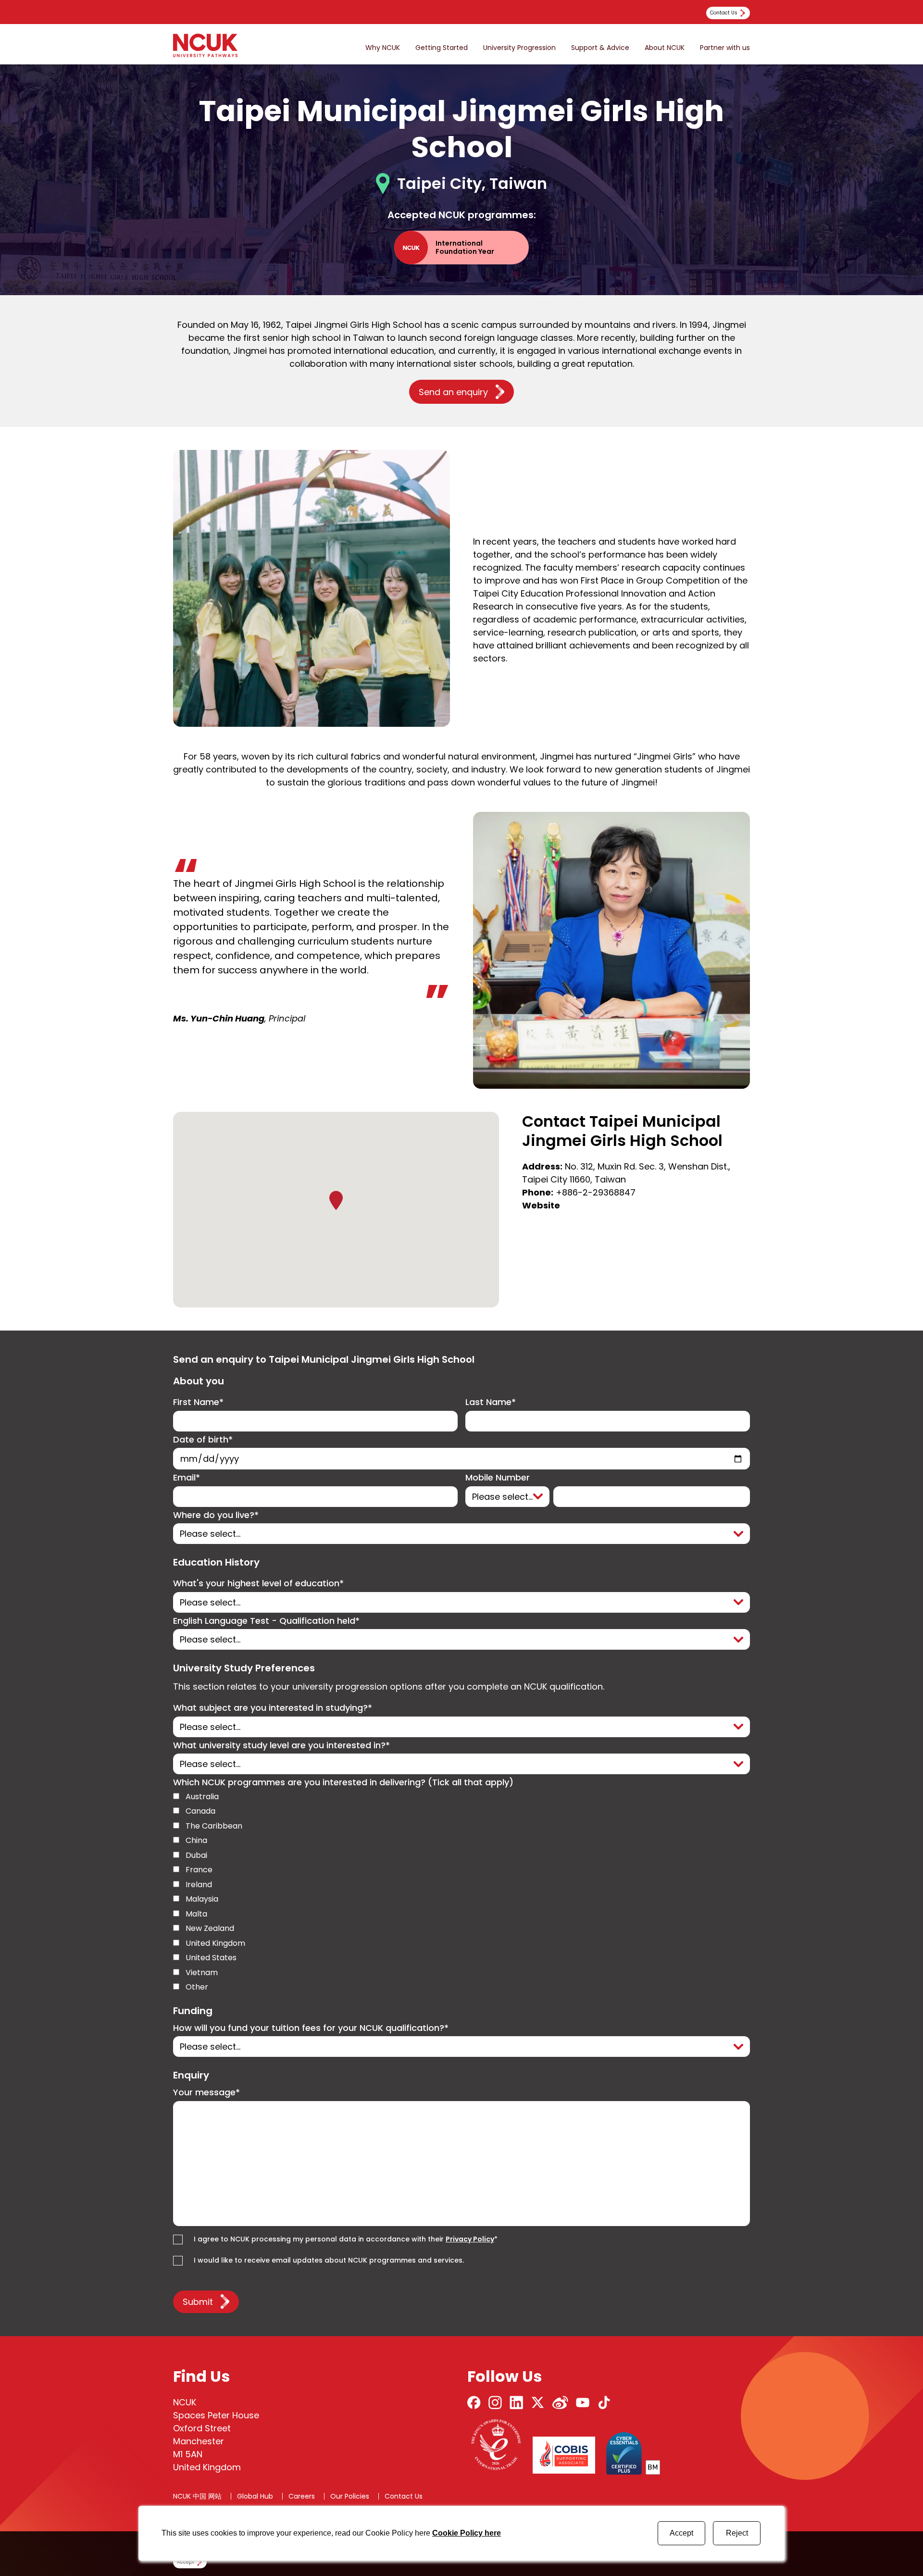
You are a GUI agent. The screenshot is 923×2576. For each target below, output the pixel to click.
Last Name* (491, 1402)
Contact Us (404, 2496)
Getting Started (442, 48)
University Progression (519, 48)
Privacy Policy (470, 2239)
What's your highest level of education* (258, 1584)
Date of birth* (203, 1440)
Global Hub (255, 2496)
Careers (302, 2496)
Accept (681, 2533)
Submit (198, 2302)
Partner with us (725, 48)
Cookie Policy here (467, 2533)
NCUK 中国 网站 (197, 2496)
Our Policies (350, 2496)
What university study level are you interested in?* (281, 1746)
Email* (187, 1478)
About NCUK (665, 48)
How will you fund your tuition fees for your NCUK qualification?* (311, 2028)
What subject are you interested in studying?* (273, 1708)
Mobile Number (498, 1478)
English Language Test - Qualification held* (266, 1621)
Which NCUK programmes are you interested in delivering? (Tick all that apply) (343, 1783)
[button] (336, 1200)
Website (541, 1205)
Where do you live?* (216, 1515)
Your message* (206, 2093)
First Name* (198, 1402)
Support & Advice (600, 48)
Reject (737, 2533)
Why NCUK (383, 48)
